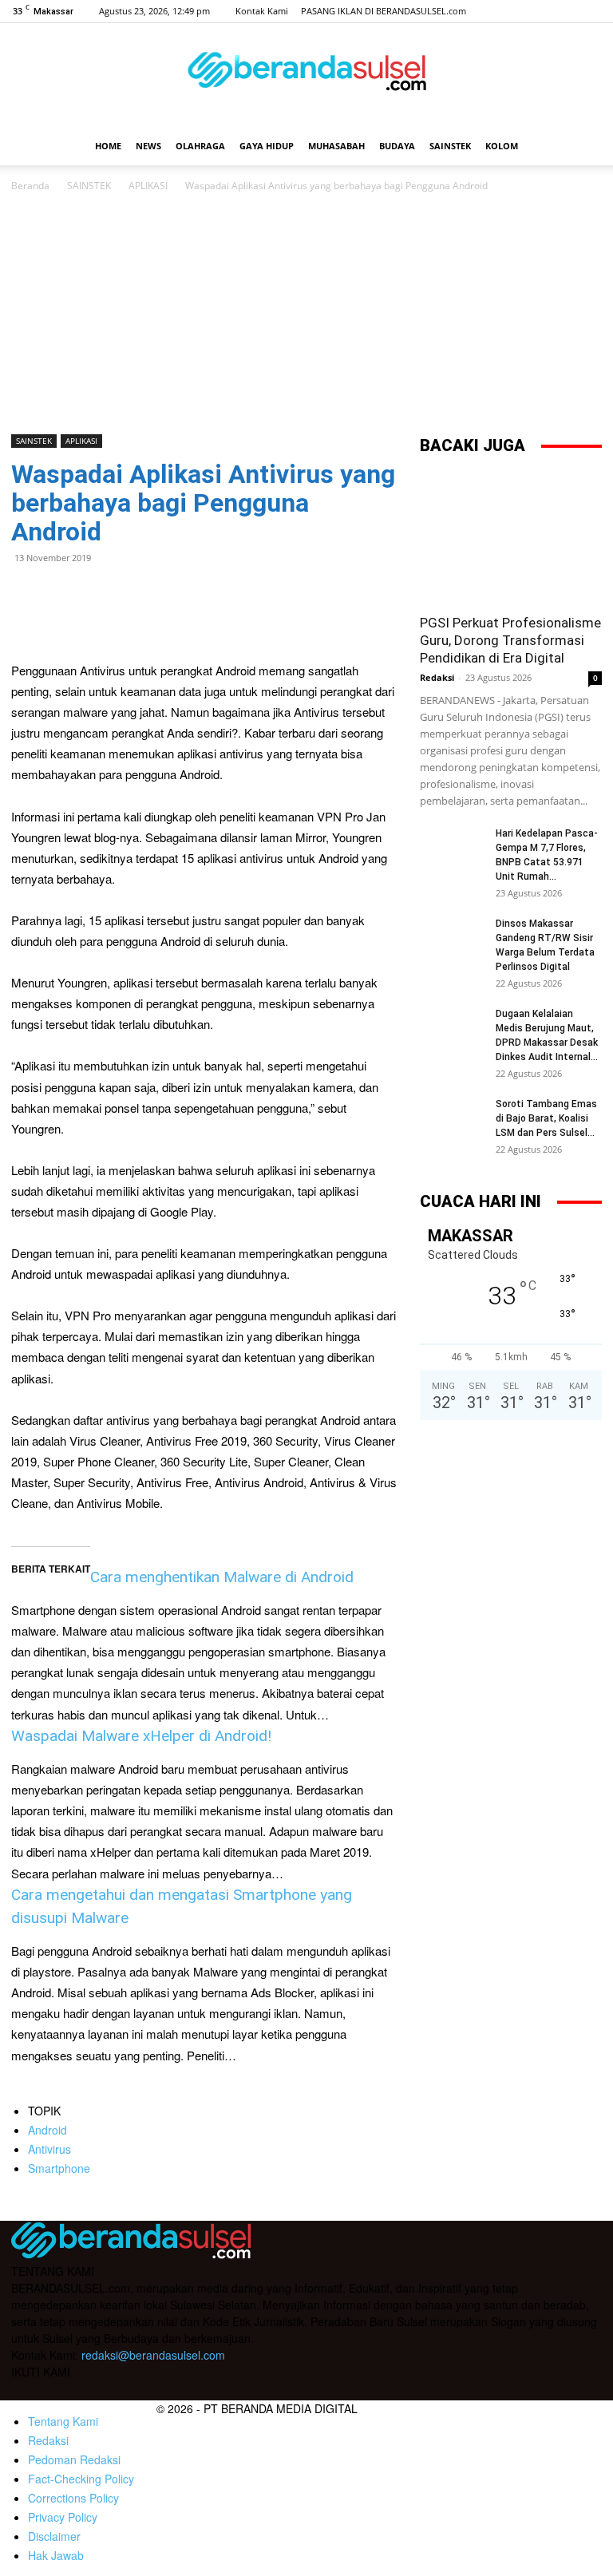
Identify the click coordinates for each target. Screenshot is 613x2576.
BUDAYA (397, 146)
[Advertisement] (306, 315)
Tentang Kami (63, 2421)
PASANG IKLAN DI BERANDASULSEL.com (384, 11)
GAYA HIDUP (267, 146)
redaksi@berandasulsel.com (153, 2355)
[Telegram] (137, 594)
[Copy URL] (174, 594)
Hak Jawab (56, 2555)
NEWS (148, 146)
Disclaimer (54, 2536)
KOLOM (502, 146)
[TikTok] (564, 11)
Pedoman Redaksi (74, 2459)
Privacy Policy (63, 2517)
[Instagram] (537, 11)
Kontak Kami (262, 11)
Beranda (30, 186)
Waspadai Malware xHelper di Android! (141, 1736)
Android (47, 2130)
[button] (583, 146)
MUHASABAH (336, 146)
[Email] (101, 594)
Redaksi (437, 677)
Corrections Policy (73, 2498)
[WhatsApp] (64, 594)
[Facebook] (511, 11)
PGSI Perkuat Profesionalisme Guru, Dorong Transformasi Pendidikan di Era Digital (510, 640)
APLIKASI (148, 186)
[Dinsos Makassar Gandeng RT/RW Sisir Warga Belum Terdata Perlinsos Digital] (452, 939)
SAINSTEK (450, 146)
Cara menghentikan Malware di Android (222, 1577)
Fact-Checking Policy (81, 2479)
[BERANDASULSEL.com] (306, 77)
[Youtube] (590, 11)
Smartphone (59, 2168)
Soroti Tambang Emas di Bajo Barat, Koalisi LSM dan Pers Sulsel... (546, 1118)
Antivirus (49, 2149)
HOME (108, 146)
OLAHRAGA (200, 146)
